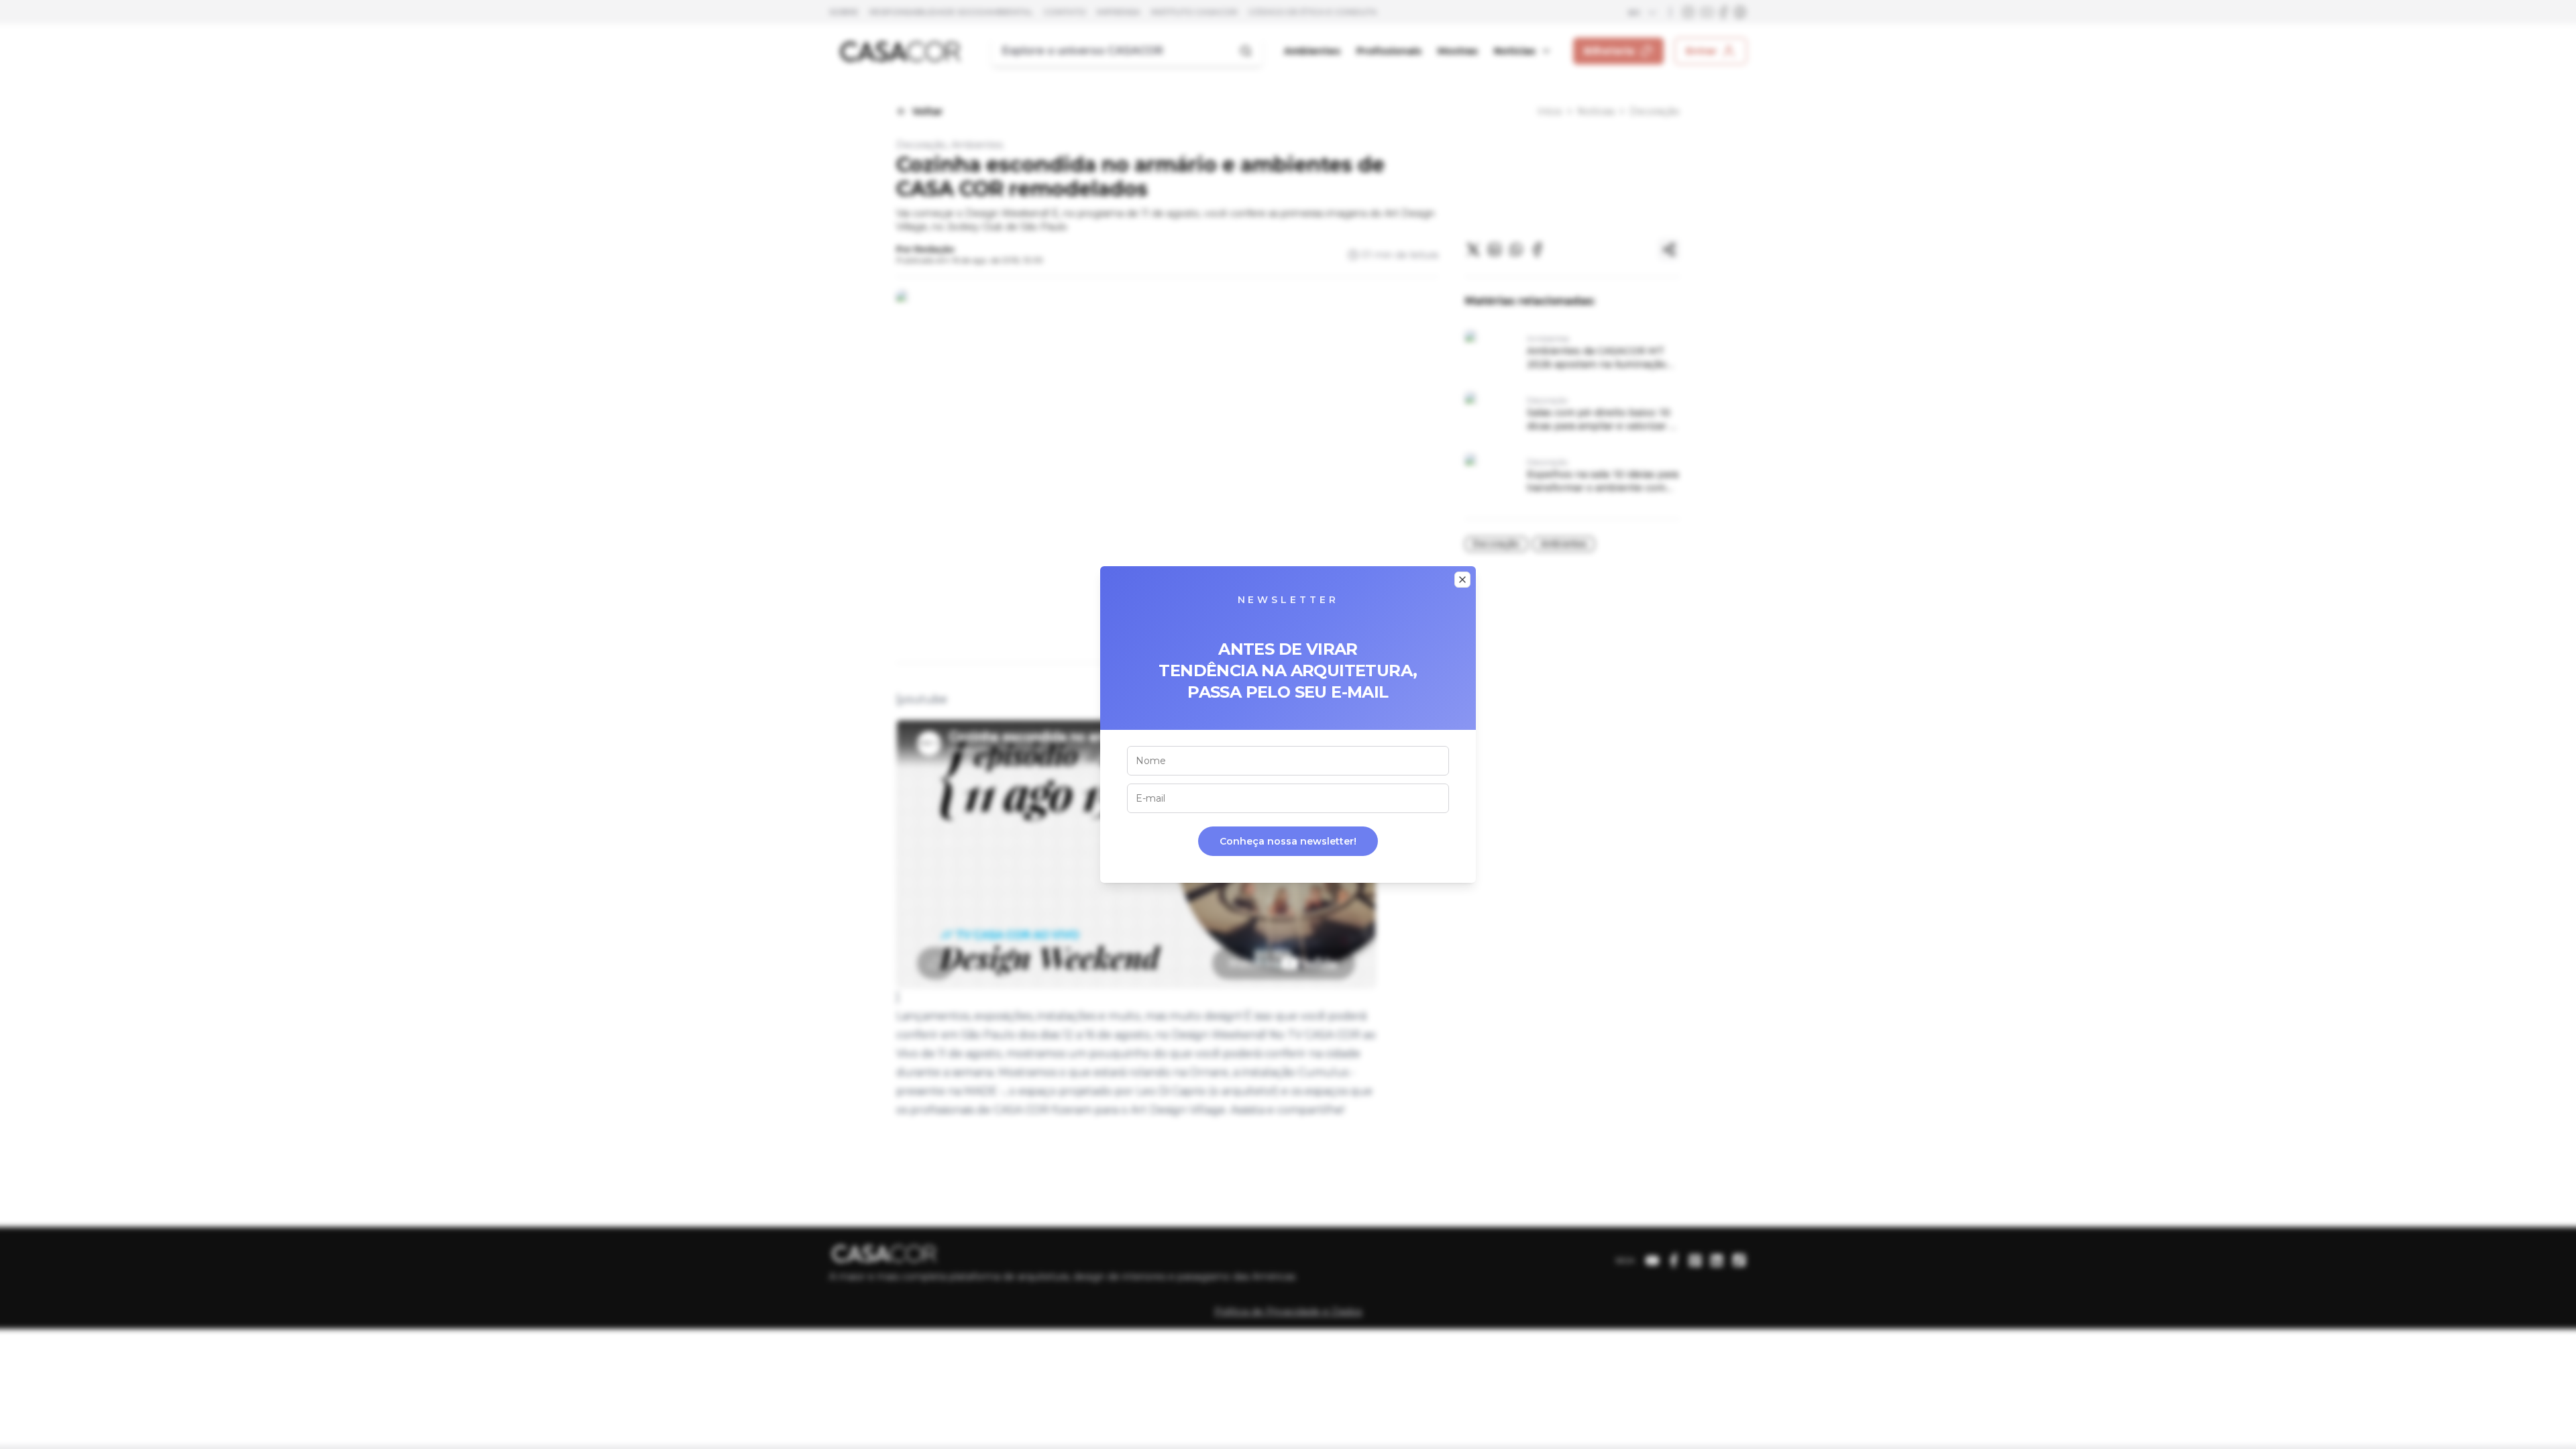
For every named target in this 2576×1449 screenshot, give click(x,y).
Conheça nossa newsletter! (1288, 841)
